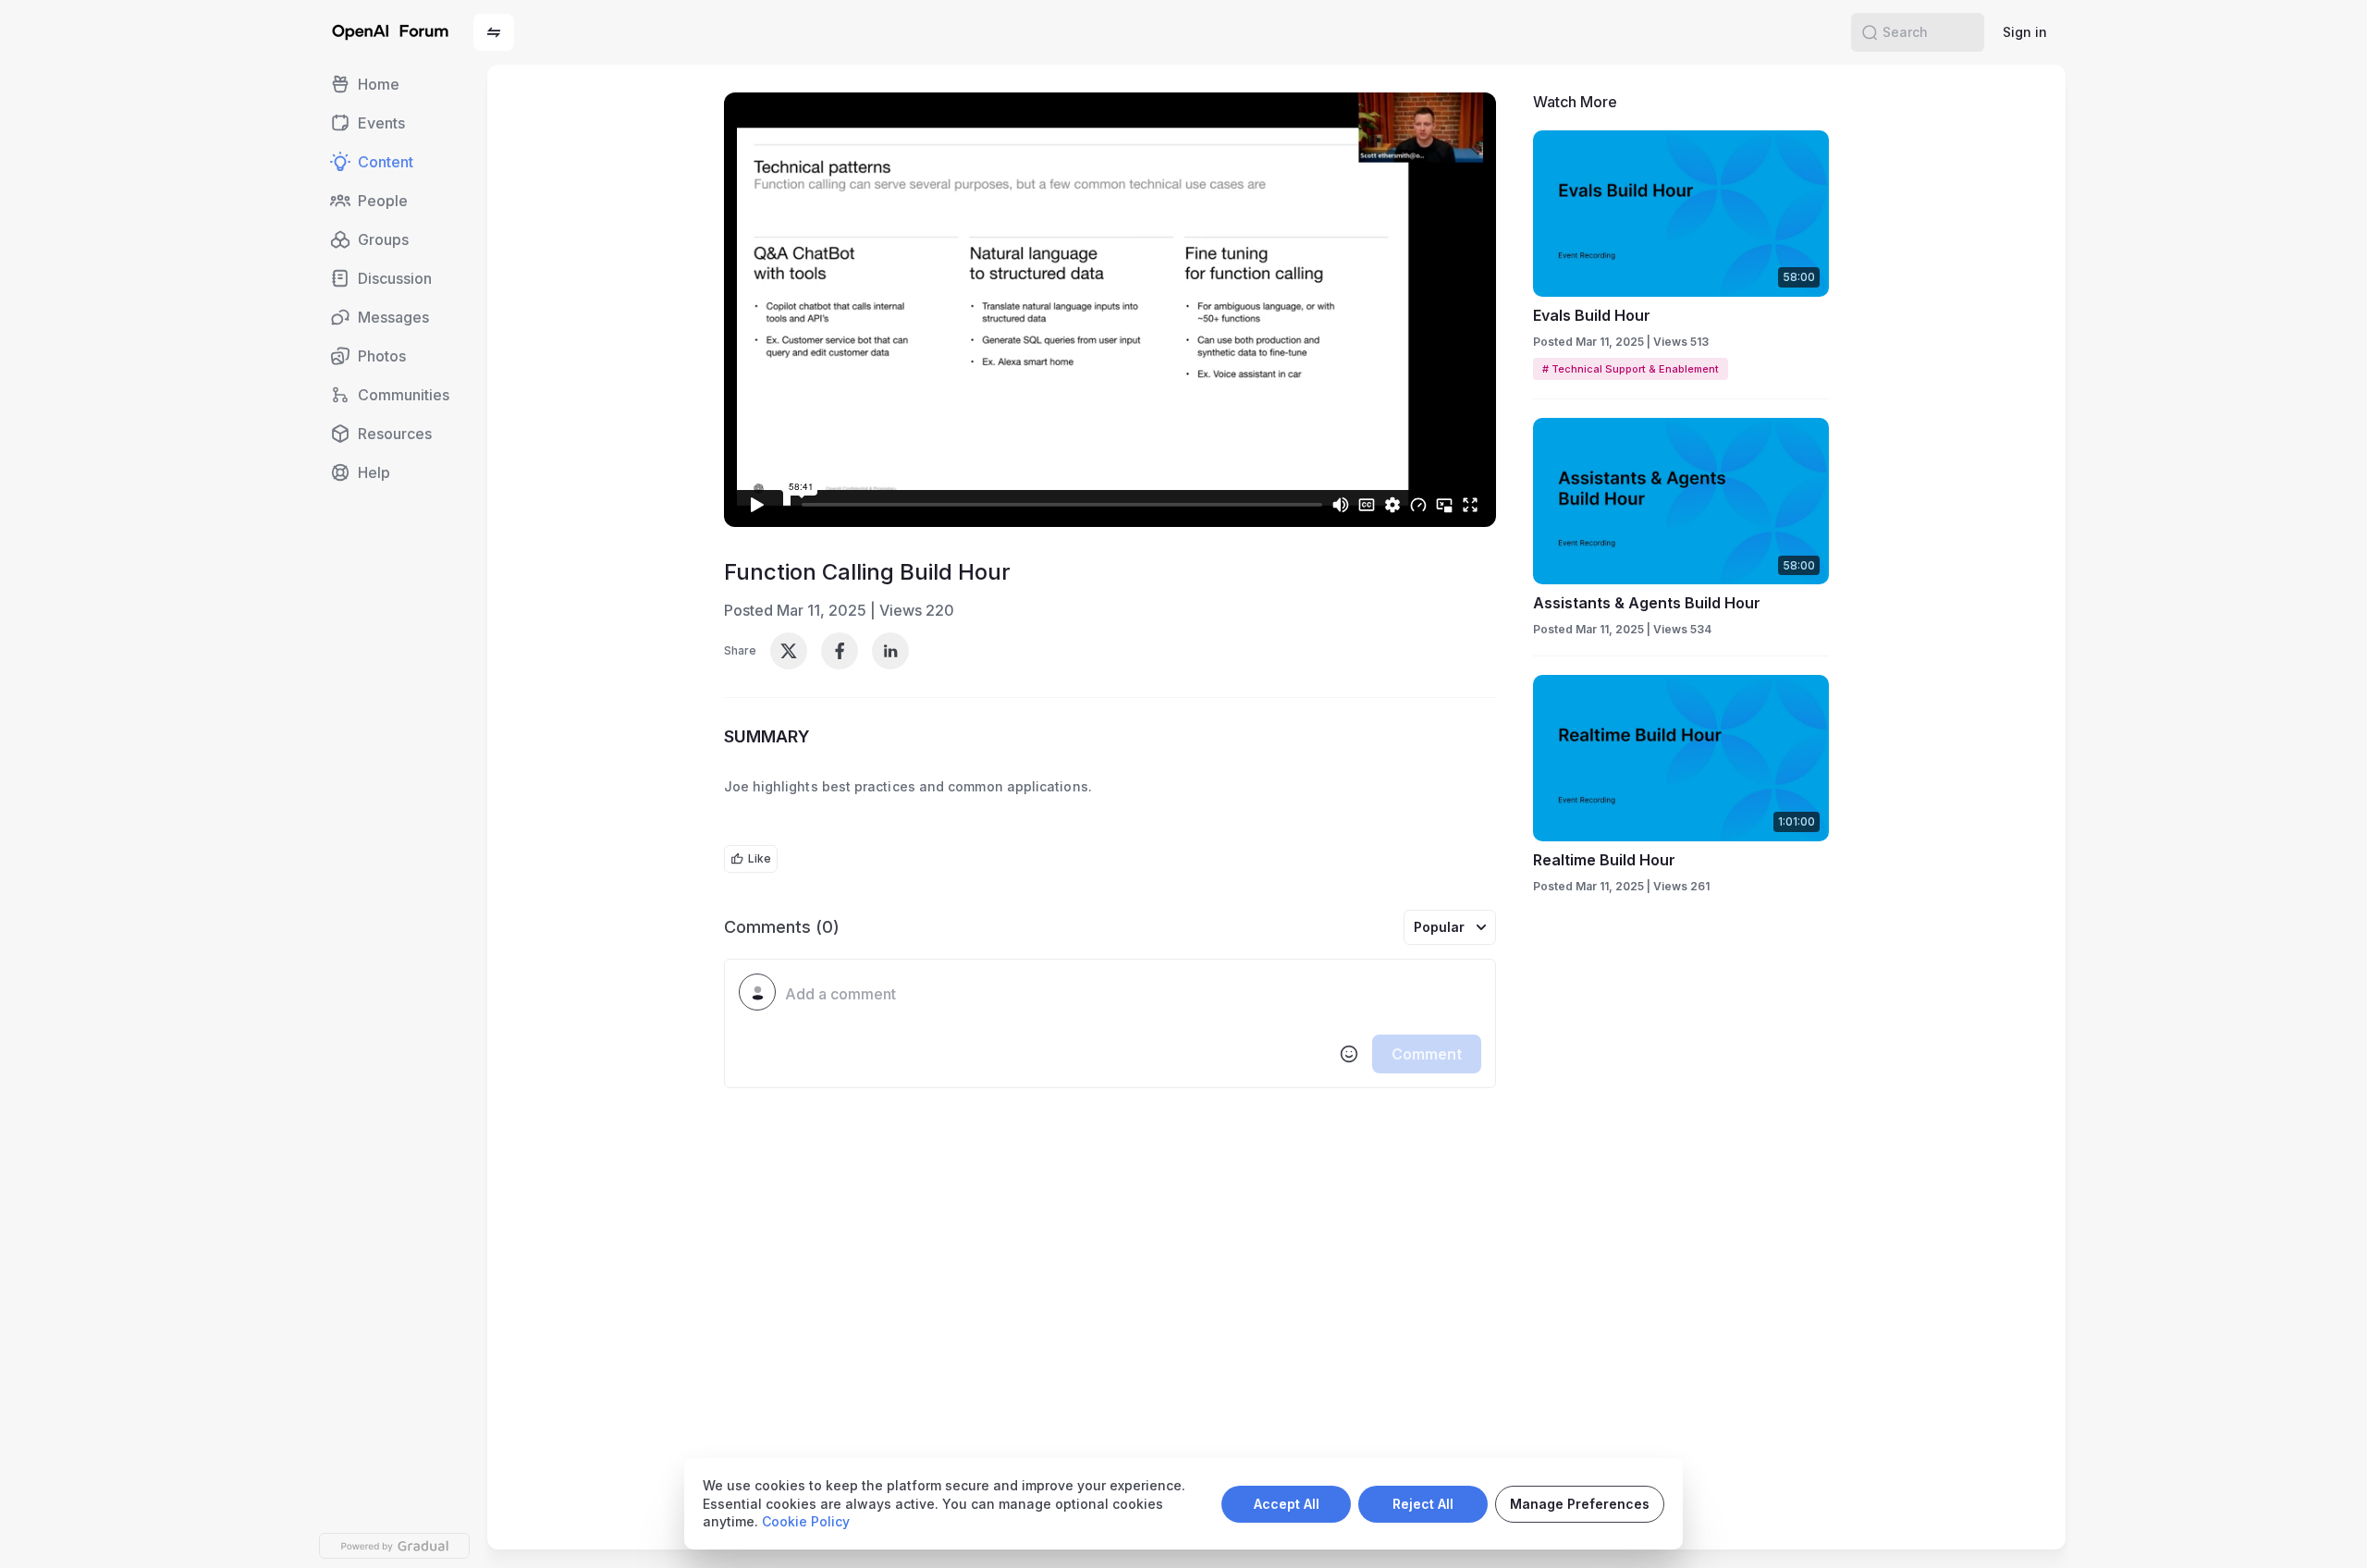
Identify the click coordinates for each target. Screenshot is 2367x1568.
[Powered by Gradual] (394, 1546)
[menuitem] (395, 84)
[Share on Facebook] (840, 651)
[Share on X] (789, 651)
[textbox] (1133, 995)
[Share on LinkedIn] (890, 651)
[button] (494, 32)
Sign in (2025, 32)
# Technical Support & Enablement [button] (1631, 369)
